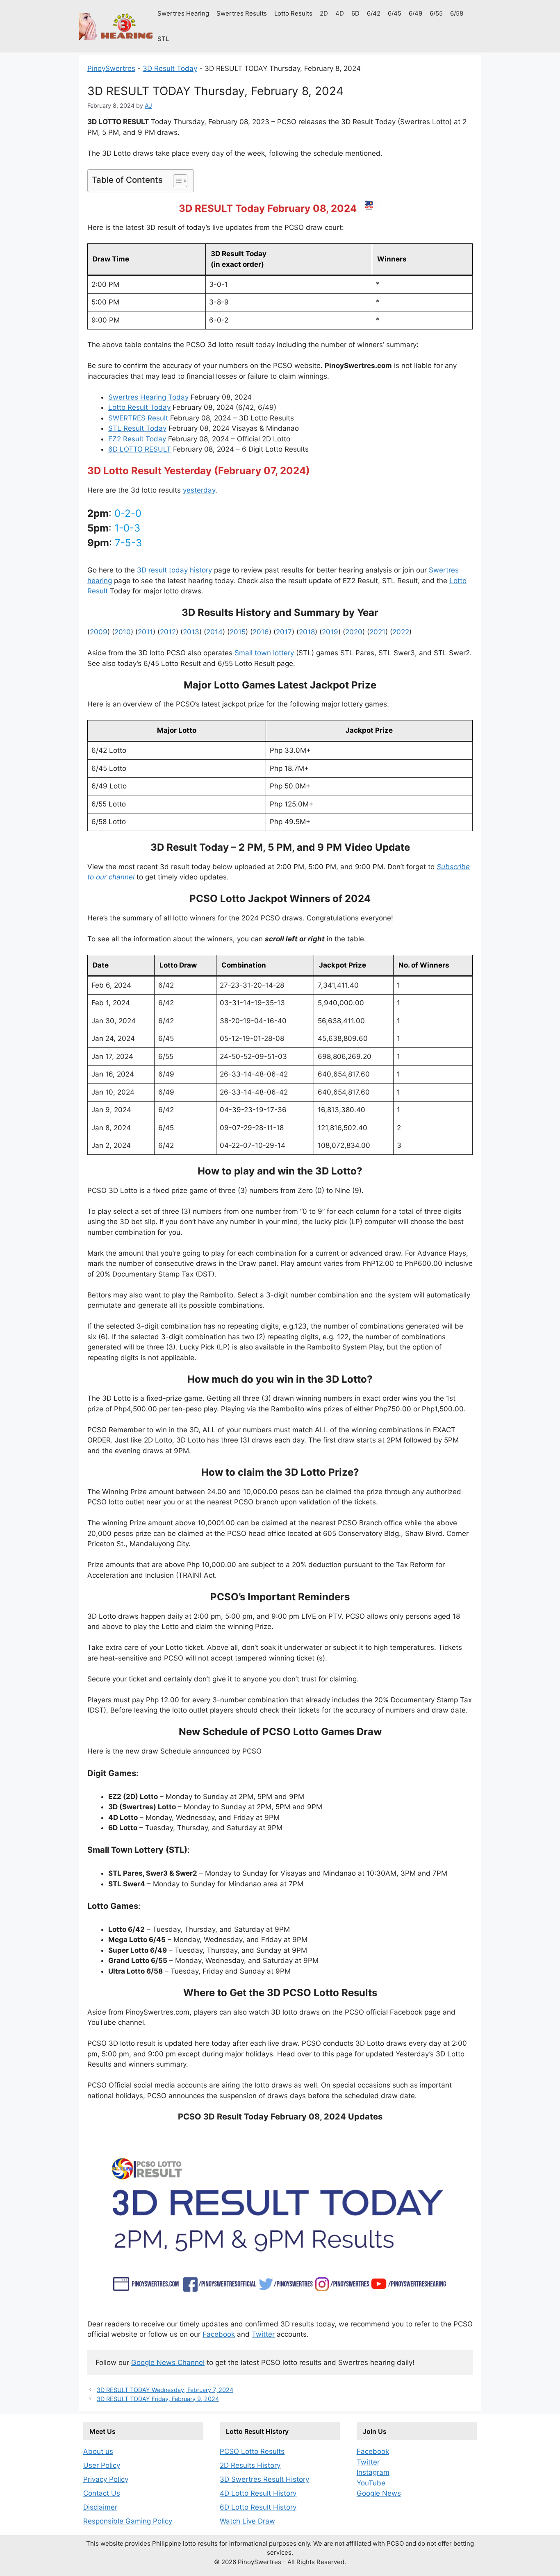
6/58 (457, 13)
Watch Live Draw (247, 2521)
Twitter (263, 2334)
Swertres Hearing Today (148, 397)
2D (324, 13)
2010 (123, 632)
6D (355, 13)
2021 (377, 632)
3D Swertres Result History (264, 2479)
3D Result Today (170, 68)
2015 (238, 632)
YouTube (371, 2483)
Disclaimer (100, 2507)
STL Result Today (137, 428)
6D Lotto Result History (258, 2507)
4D (340, 13)
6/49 (415, 13)
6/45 (395, 13)
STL (163, 39)
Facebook (219, 2334)
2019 (330, 632)
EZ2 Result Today (137, 439)
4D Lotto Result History (258, 2493)
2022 (401, 632)
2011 (145, 632)
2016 (261, 632)
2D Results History (250, 2465)
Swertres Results (242, 13)
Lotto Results (293, 13)
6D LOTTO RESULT (140, 449)
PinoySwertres (111, 68)
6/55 (436, 13)
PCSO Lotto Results (252, 2451)
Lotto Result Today (139, 407)
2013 (191, 632)
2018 (307, 632)
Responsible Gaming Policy (128, 2521)
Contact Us (102, 2493)
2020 (354, 632)
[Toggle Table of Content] (176, 181)
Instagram (373, 2472)
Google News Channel (168, 2362)
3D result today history (174, 570)
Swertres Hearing (183, 13)
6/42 (374, 13)
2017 (284, 632)
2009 (99, 632)
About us (98, 2451)
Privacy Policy (106, 2479)
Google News (379, 2493)
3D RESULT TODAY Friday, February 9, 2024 (158, 2399)
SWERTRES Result (138, 418)
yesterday (199, 490)
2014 (214, 632)
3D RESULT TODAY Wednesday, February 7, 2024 (165, 2390)
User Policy (102, 2465)
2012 (168, 632)
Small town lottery (264, 653)
